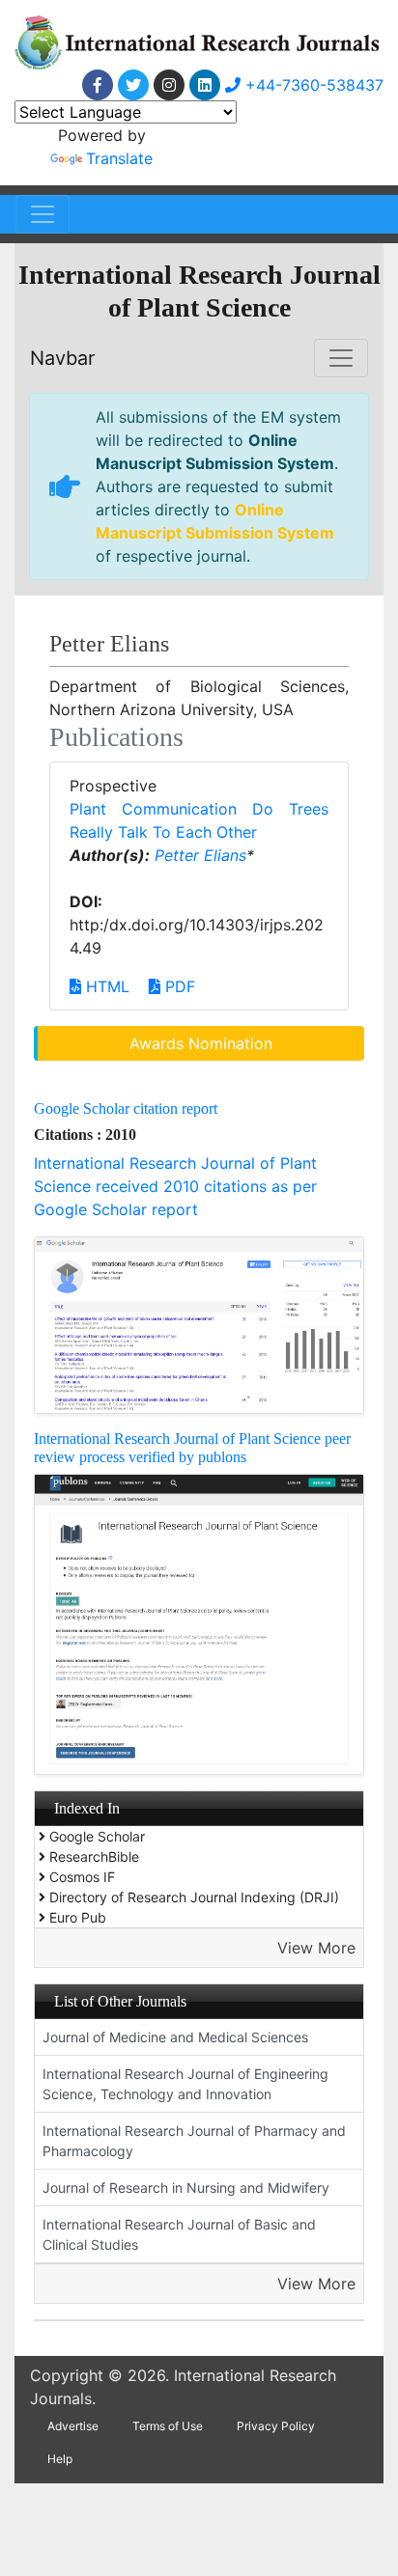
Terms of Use (168, 2426)
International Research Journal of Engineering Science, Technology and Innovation (185, 2084)
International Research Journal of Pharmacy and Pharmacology (194, 2141)
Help (60, 2459)
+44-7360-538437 (312, 85)
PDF (178, 986)
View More (316, 1948)
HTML (105, 986)
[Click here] (98, 85)
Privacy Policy (276, 2426)
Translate (119, 158)
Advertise (73, 2426)
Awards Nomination (201, 1043)
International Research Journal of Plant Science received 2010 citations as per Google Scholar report (175, 1186)
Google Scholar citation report (126, 1108)
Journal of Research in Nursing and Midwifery (186, 2188)
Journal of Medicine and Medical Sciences (175, 2037)
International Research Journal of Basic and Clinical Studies (179, 2234)
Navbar (62, 358)
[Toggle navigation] (43, 214)
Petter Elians (200, 855)
